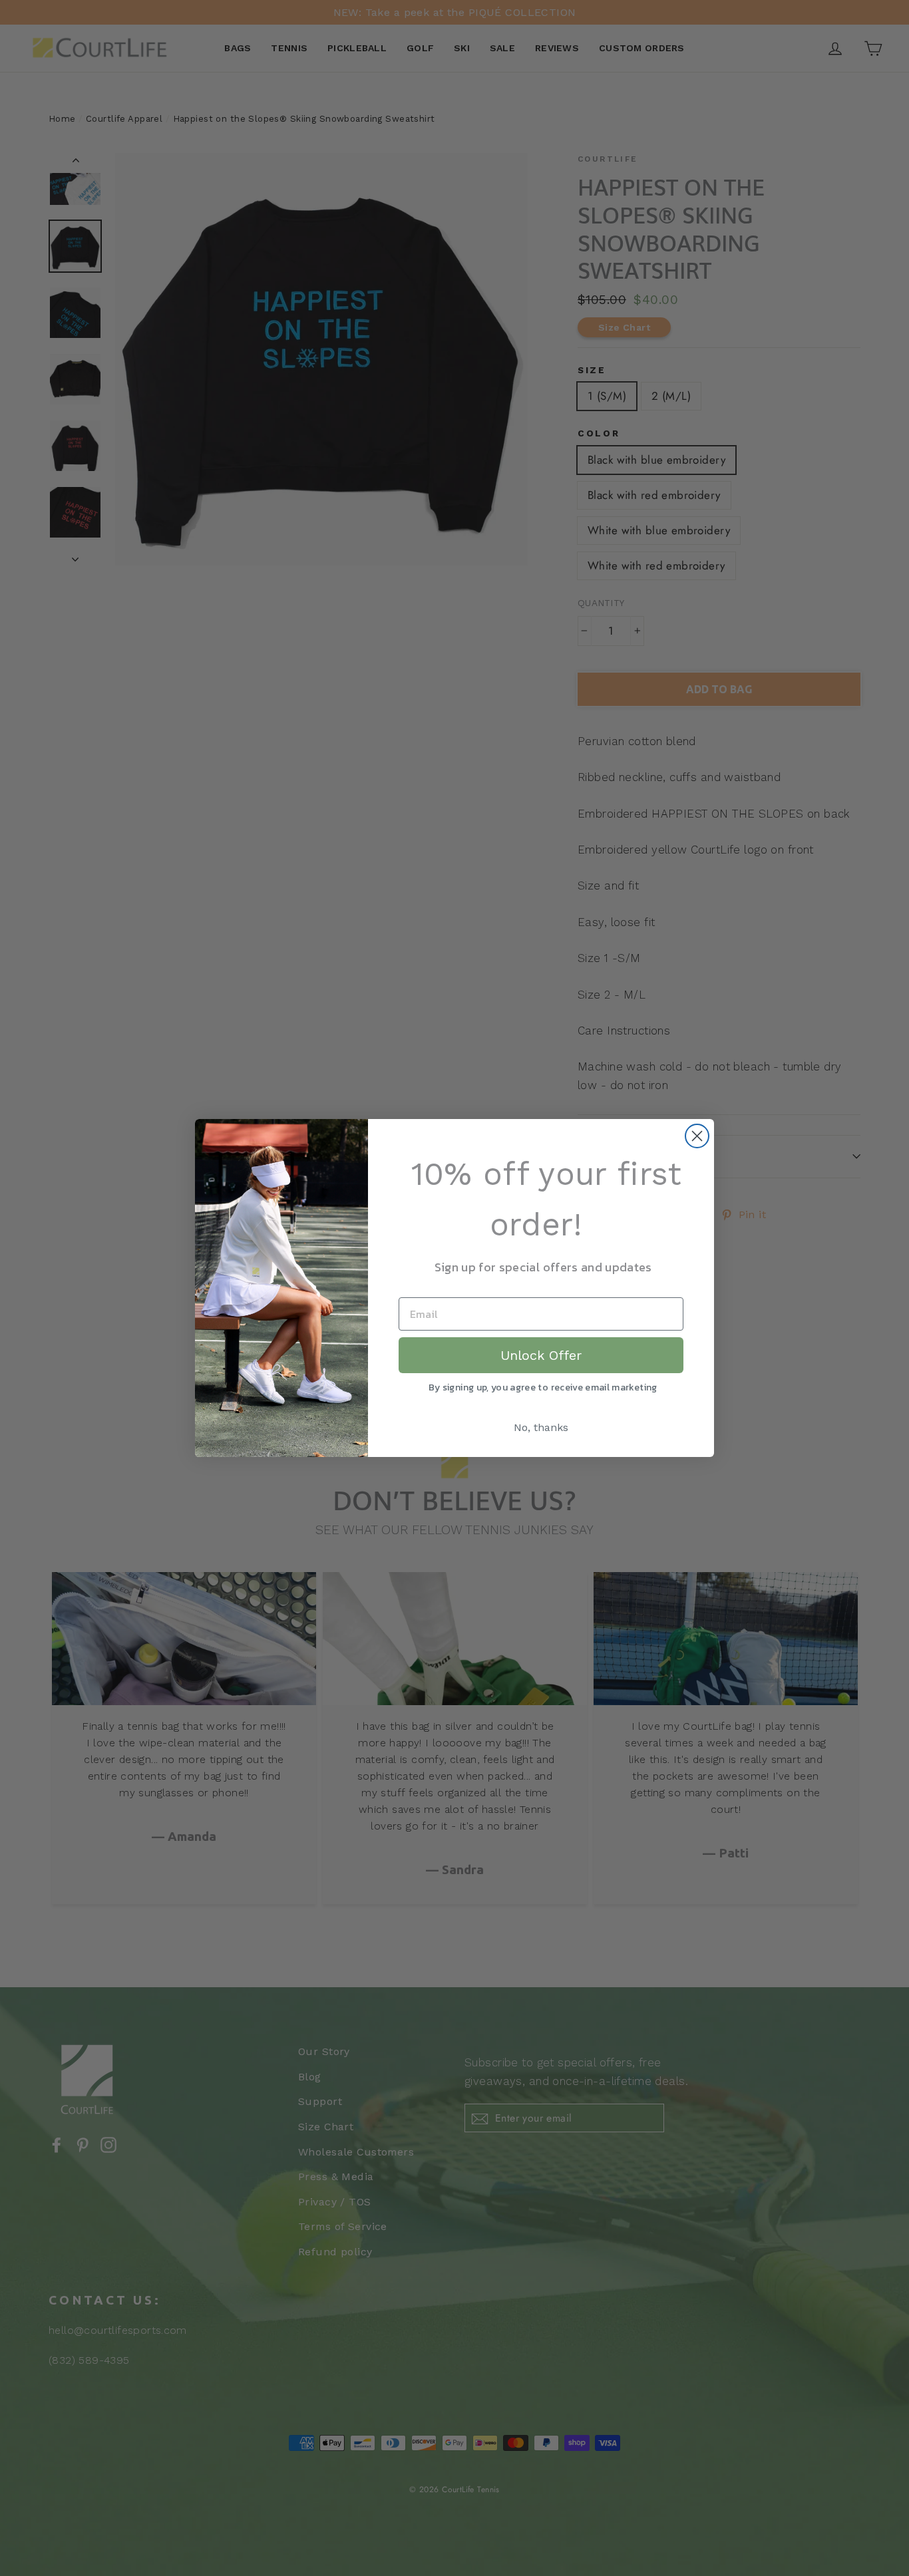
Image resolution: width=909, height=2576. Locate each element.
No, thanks (541, 1427)
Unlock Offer (541, 1355)
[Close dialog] (697, 1136)
